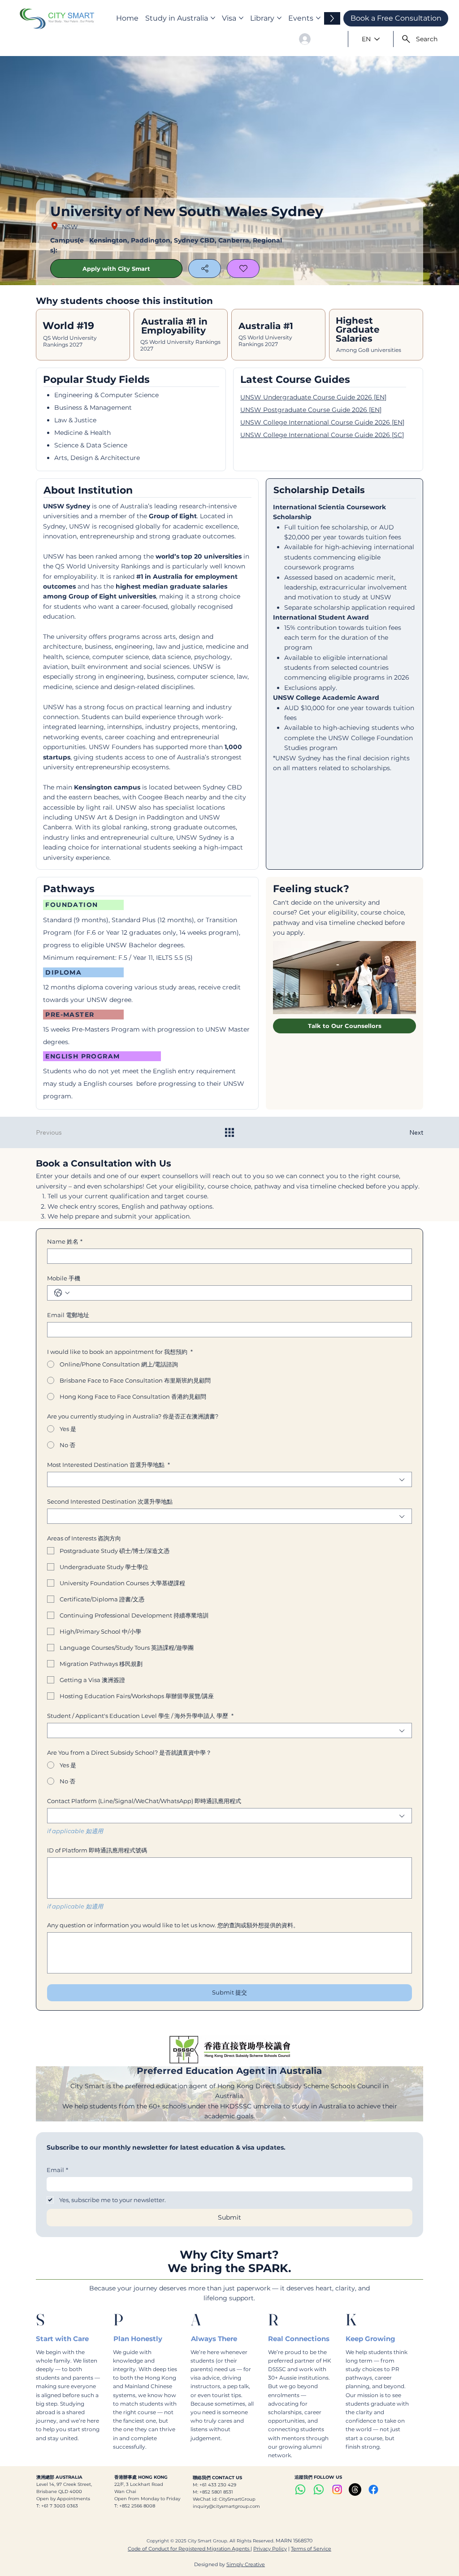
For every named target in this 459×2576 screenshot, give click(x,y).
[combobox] (229, 1479)
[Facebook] (373, 2489)
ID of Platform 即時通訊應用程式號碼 (97, 1850)
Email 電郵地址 (68, 1315)
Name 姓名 (65, 1241)
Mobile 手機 (64, 1278)
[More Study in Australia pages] (213, 18)
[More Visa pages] (241, 18)
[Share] (205, 269)
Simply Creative (246, 2564)
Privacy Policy (270, 2549)
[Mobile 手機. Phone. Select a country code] (62, 1293)
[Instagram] (337, 2489)
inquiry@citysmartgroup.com (226, 2506)
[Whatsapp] (300, 2489)
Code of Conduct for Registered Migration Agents (189, 2549)
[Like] (243, 269)
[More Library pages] (279, 18)
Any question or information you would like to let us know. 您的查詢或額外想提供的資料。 (173, 1925)
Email (57, 2170)
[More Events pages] (318, 18)
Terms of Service (311, 2549)
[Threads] (355, 2489)
